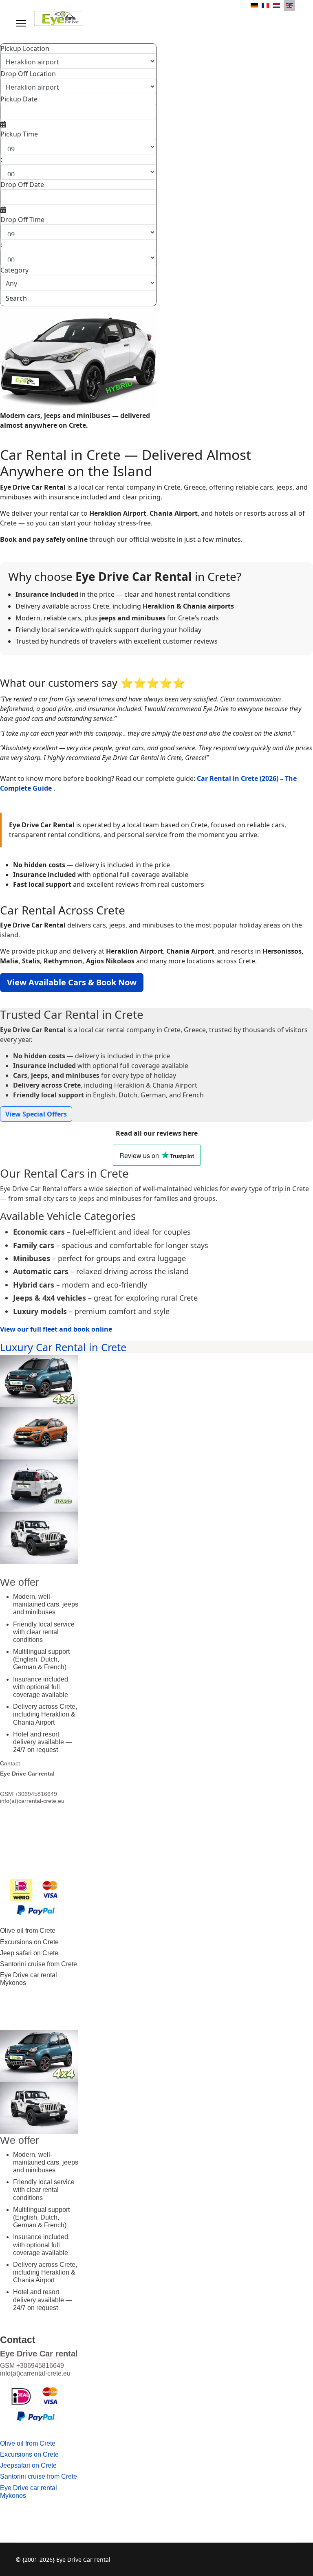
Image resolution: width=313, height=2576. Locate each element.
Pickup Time (19, 134)
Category (14, 270)
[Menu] (21, 23)
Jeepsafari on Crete (28, 2465)
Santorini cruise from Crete (39, 1964)
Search (16, 298)
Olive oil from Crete (28, 1931)
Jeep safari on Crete (29, 1953)
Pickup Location (25, 48)
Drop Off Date (22, 185)
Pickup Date (19, 99)
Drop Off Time (22, 220)
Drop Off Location (28, 74)
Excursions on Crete (29, 1942)
